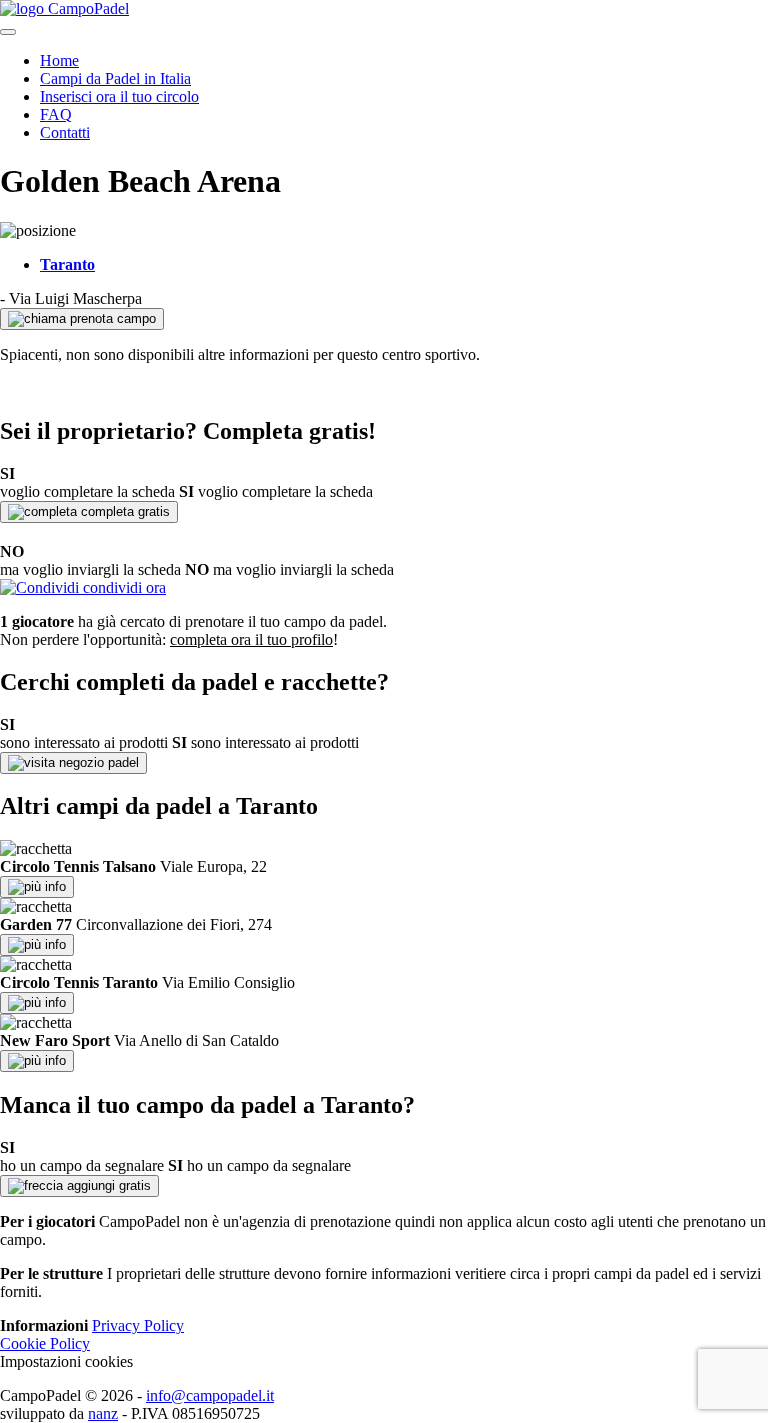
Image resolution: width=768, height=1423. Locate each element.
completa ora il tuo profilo (251, 639)
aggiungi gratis (107, 1185)
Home (59, 60)
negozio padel (97, 762)
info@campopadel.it (210, 1395)
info (53, 886)
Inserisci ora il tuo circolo (119, 96)
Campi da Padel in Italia (115, 78)
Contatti (65, 132)
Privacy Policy (138, 1325)
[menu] (8, 32)
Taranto (67, 264)
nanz (103, 1413)
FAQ (56, 114)
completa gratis (123, 511)
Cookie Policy (45, 1343)
